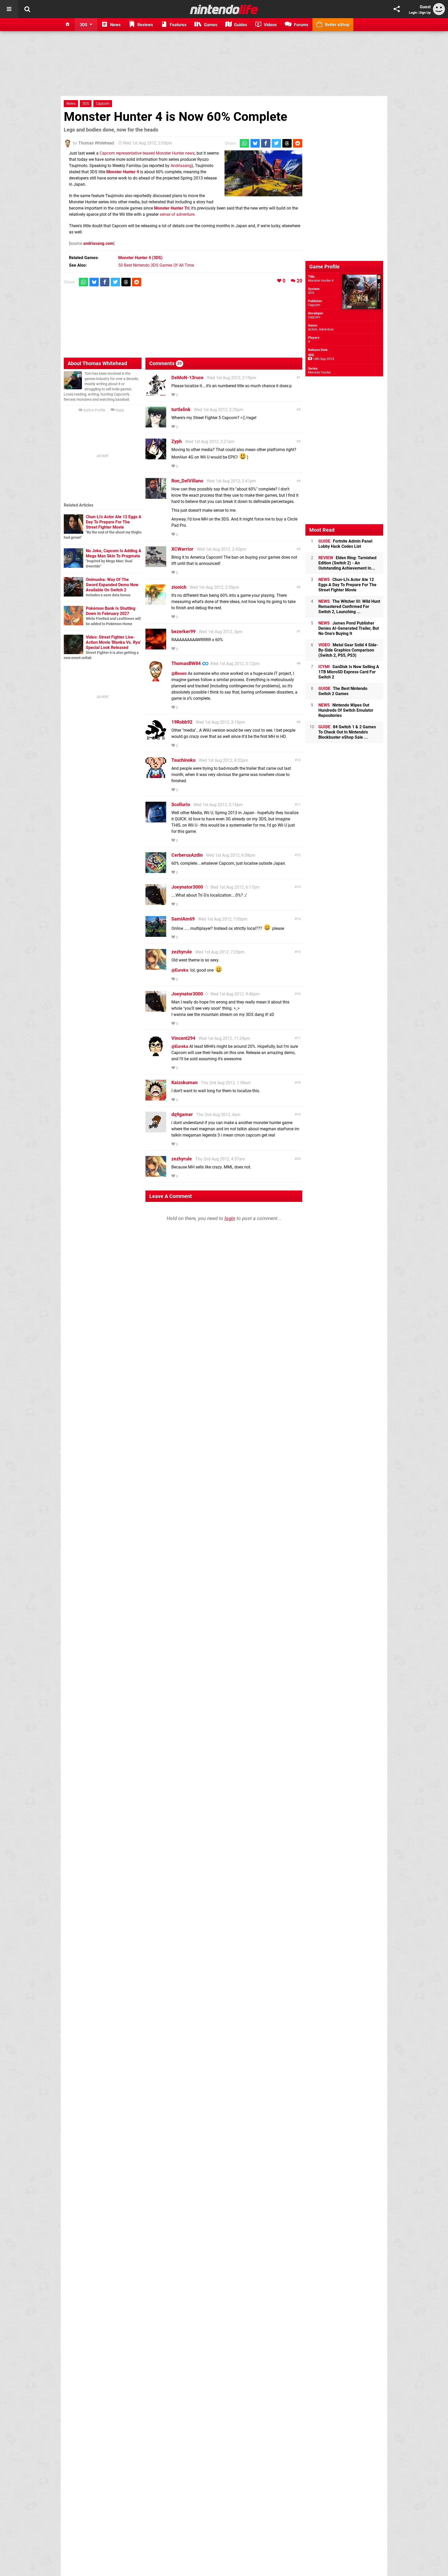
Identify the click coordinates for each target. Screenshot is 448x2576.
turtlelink (181, 409)
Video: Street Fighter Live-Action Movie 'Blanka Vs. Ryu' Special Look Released (113, 642)
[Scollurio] (156, 820)
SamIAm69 (183, 919)
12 (299, 855)
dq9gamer (182, 1114)
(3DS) (140, 258)
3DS (86, 104)
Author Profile (94, 410)
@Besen (179, 673)
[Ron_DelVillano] (156, 496)
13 (299, 887)
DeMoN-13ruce (187, 378)
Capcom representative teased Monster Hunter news (147, 153)
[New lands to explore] (263, 173)
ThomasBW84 (186, 663)
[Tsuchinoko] (156, 776)
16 (299, 994)
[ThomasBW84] (156, 679)
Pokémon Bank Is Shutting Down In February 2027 (111, 611)
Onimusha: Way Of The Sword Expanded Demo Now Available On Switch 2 (112, 585)
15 (299, 952)
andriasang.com (98, 243)
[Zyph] (156, 457)
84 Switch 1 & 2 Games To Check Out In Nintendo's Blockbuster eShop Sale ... (347, 732)
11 (299, 804)
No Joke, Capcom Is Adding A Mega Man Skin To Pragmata (114, 553)
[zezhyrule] (156, 967)
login (230, 1218)
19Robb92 (182, 722)
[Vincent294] (156, 1054)
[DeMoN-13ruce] (156, 393)
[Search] (27, 9)
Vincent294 (183, 1038)
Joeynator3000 (187, 887)
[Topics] (9, 9)
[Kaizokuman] (156, 1098)
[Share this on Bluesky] (255, 143)
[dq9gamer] (156, 1130)
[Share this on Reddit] (298, 143)
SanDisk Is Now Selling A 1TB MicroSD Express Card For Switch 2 (349, 672)
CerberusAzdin (187, 855)
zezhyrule (182, 952)
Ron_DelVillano (187, 481)
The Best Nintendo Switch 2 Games (343, 691)
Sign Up (425, 13)
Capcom (103, 104)
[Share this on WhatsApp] (244, 143)
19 (299, 1114)
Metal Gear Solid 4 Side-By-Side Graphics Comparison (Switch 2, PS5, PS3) (348, 650)
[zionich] (156, 603)
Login (413, 13)
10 (299, 760)
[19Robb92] (156, 738)
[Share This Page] (397, 9)
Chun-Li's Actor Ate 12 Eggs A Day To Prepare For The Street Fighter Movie (114, 522)
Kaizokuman (184, 1082)
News (71, 104)
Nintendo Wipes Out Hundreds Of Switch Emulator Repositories (346, 710)
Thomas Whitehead (96, 143)
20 (299, 281)
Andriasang (181, 166)
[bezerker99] (156, 647)
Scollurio (181, 804)
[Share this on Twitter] (276, 143)
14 (299, 919)
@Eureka (180, 970)
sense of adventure (177, 214)
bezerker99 (183, 631)
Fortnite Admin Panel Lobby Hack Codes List (345, 544)
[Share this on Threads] (287, 143)
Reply (119, 410)
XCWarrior (182, 549)
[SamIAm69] (156, 934)
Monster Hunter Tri (172, 208)
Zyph (177, 441)
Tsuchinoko (183, 760)
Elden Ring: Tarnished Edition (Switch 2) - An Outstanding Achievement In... (347, 563)
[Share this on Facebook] (266, 143)
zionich (179, 587)
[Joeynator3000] (156, 902)
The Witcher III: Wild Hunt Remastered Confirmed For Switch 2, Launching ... (349, 607)
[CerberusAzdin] (156, 871)
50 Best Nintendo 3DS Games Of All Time (156, 265)
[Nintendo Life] (224, 9)
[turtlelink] (156, 425)
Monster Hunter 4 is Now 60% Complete (176, 117)
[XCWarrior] (156, 565)
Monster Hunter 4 (123, 172)
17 (299, 1038)
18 (299, 1082)
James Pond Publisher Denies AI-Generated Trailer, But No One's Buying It (349, 628)
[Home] (68, 25)
